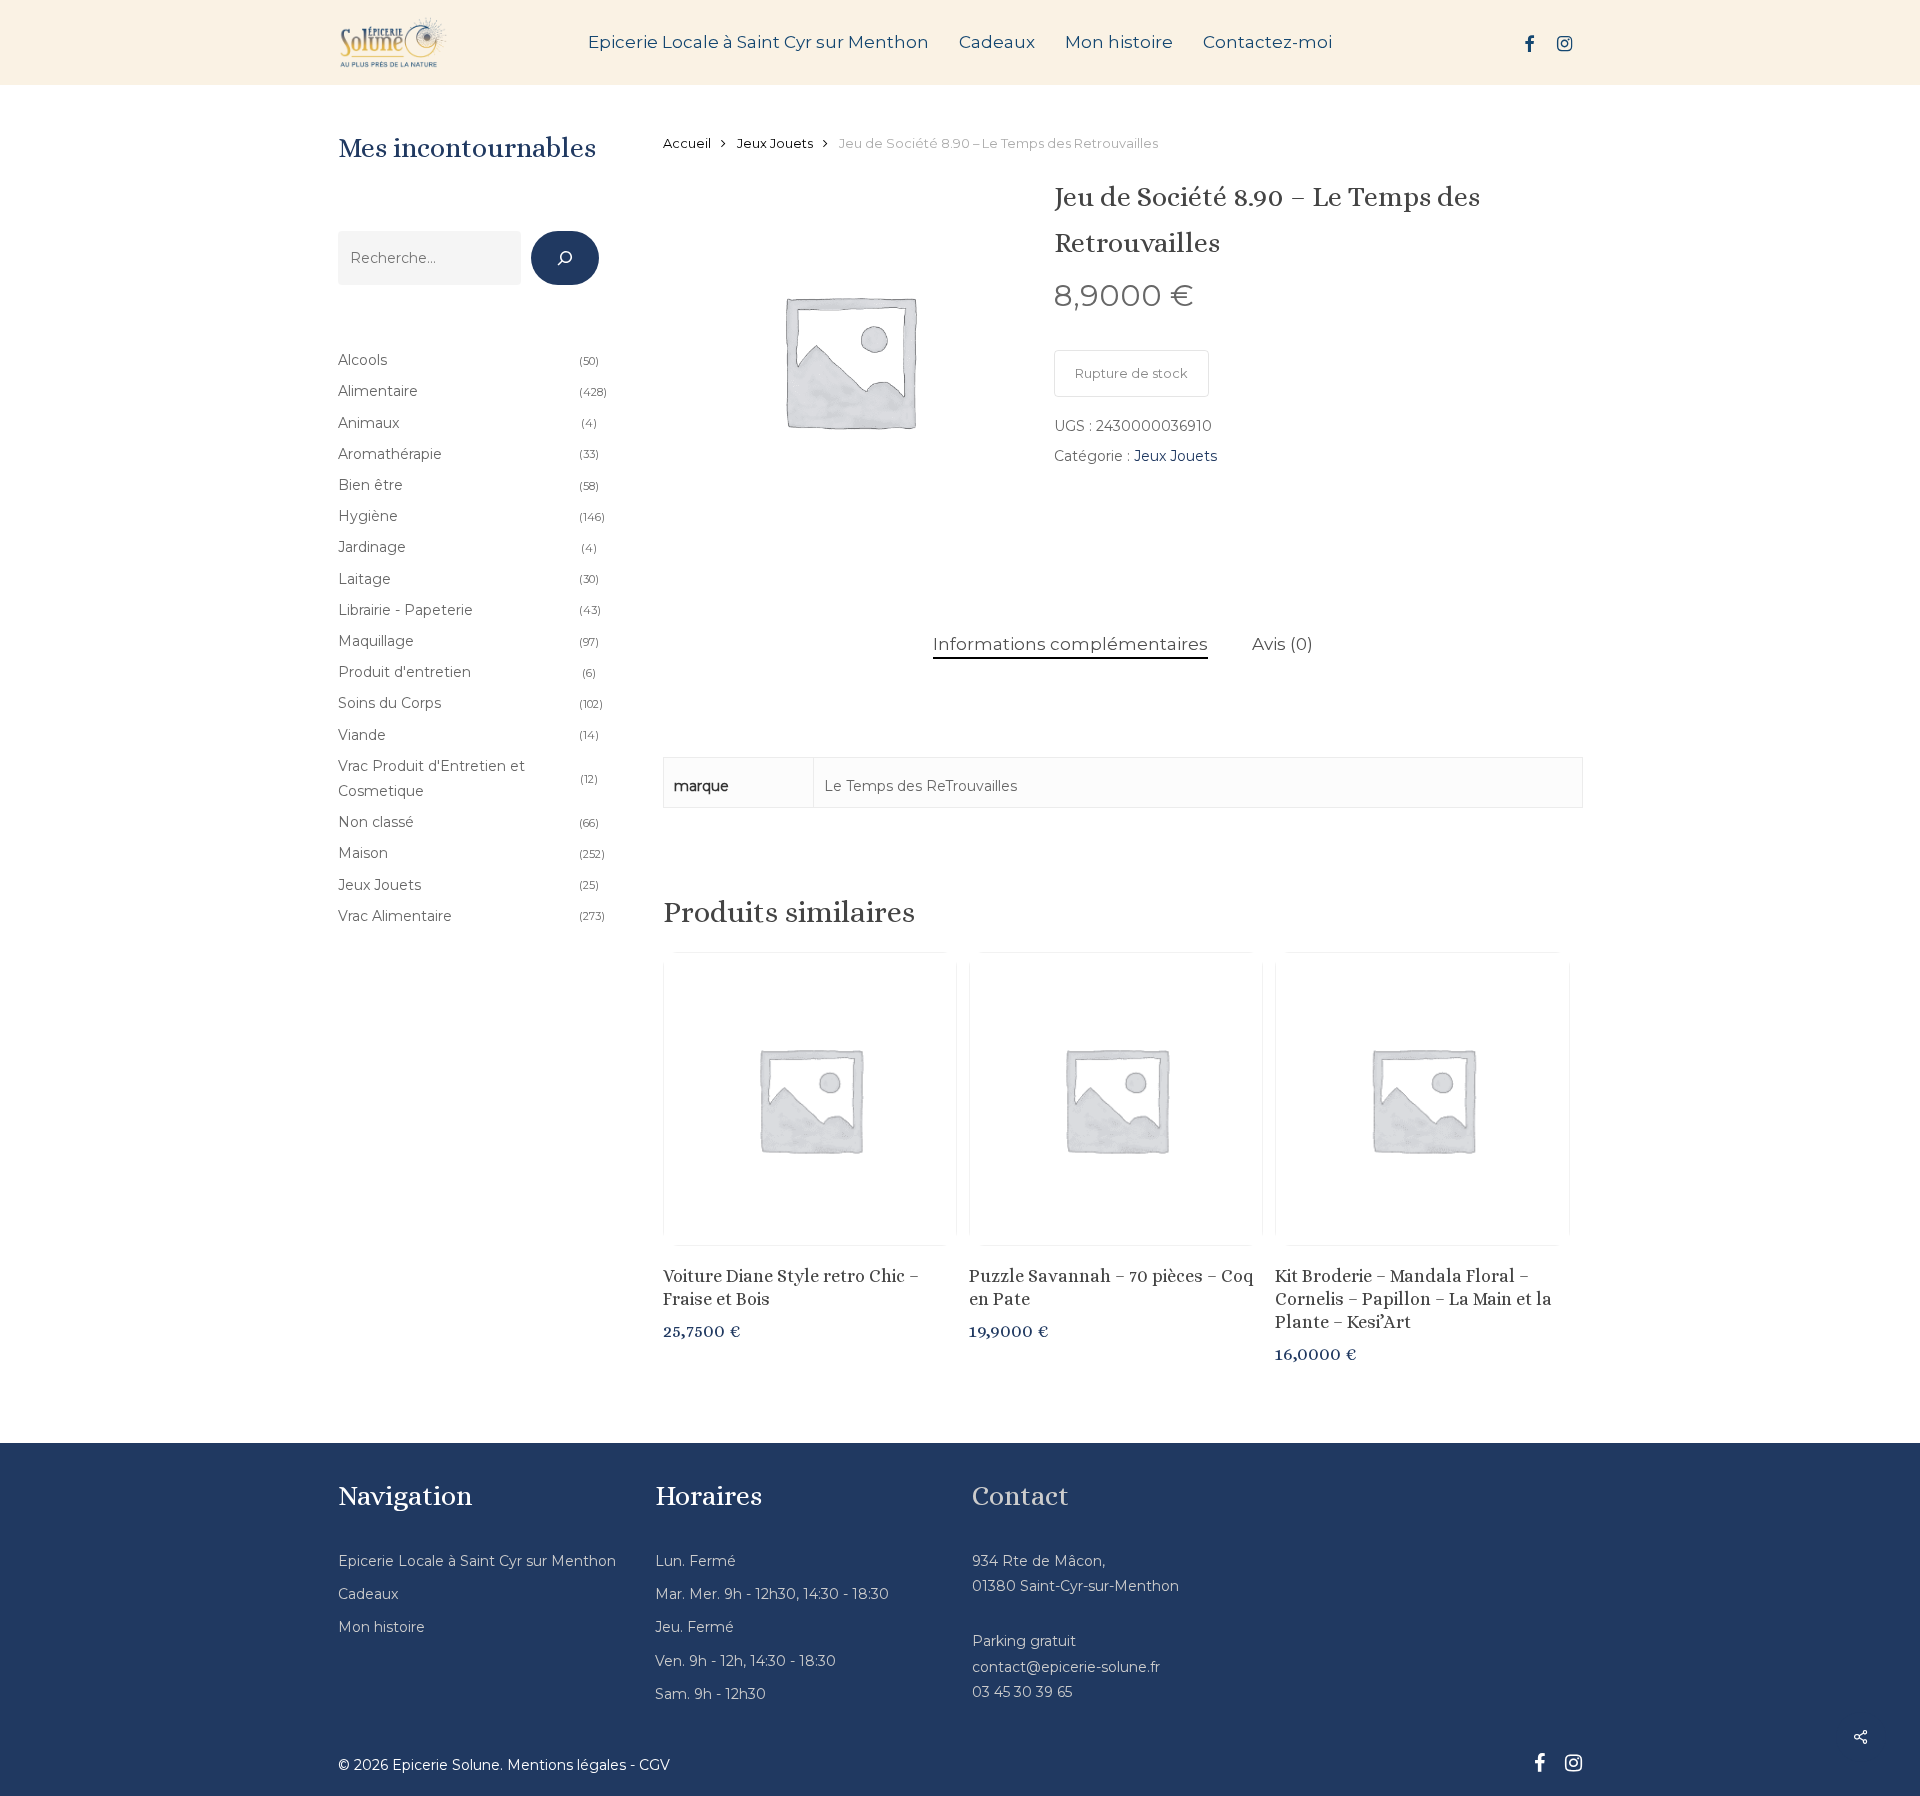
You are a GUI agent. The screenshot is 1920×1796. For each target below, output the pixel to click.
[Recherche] (565, 258)
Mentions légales (566, 1765)
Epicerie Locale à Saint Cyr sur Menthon (477, 1561)
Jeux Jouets (775, 143)
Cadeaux (368, 1594)
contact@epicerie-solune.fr (1066, 1667)
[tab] (1070, 644)
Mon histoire (381, 1627)
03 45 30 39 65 (1022, 1692)
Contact (1020, 1496)
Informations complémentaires (1070, 644)
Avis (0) (1282, 644)
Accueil (687, 143)
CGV (654, 1765)
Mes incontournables (467, 148)
